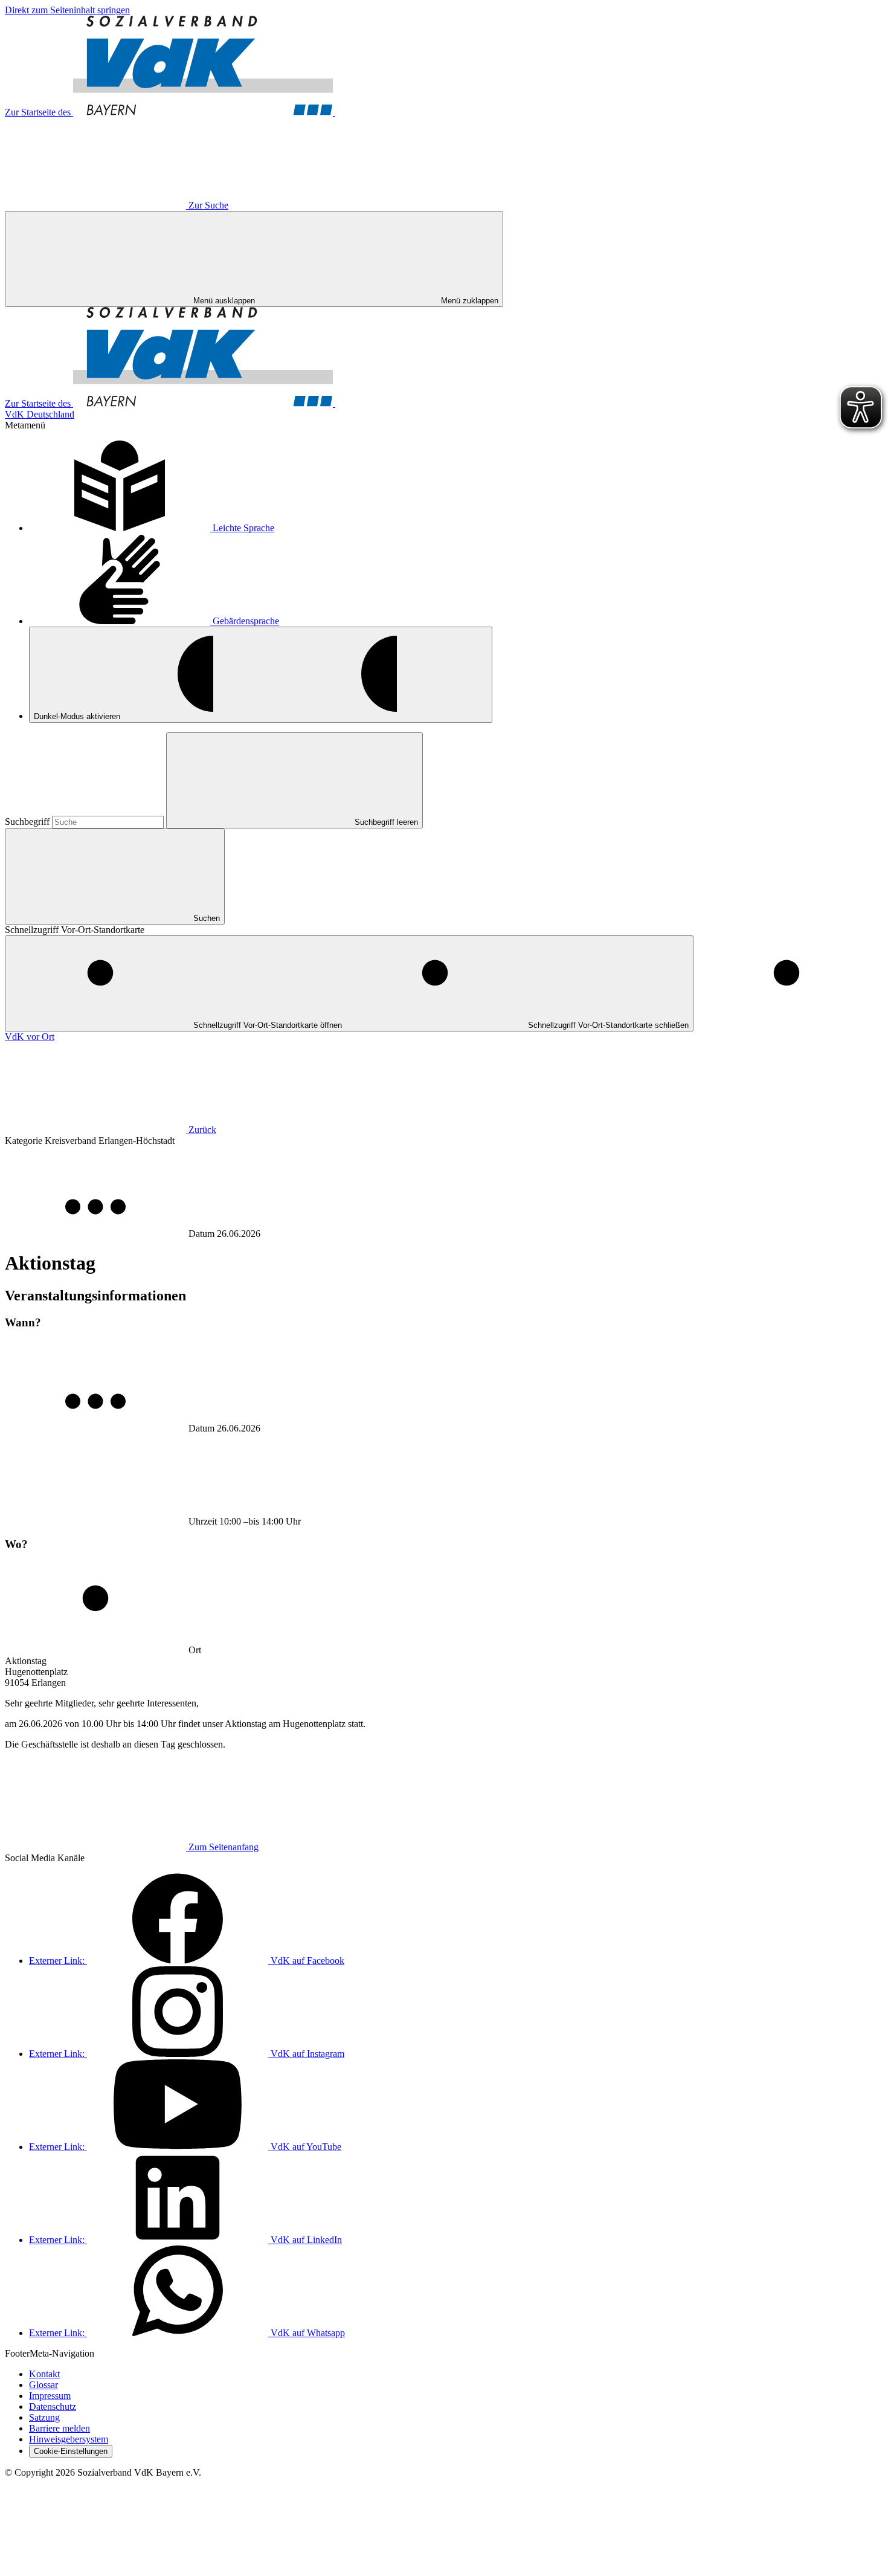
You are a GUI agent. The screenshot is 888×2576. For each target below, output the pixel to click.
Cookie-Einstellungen (71, 2451)
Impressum (50, 2396)
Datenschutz (53, 2407)
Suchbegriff (28, 822)
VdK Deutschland (40, 414)
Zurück (202, 1130)
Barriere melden (60, 2428)
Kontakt (44, 2374)
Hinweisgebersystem (69, 2439)
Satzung (44, 2417)
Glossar (43, 2385)
